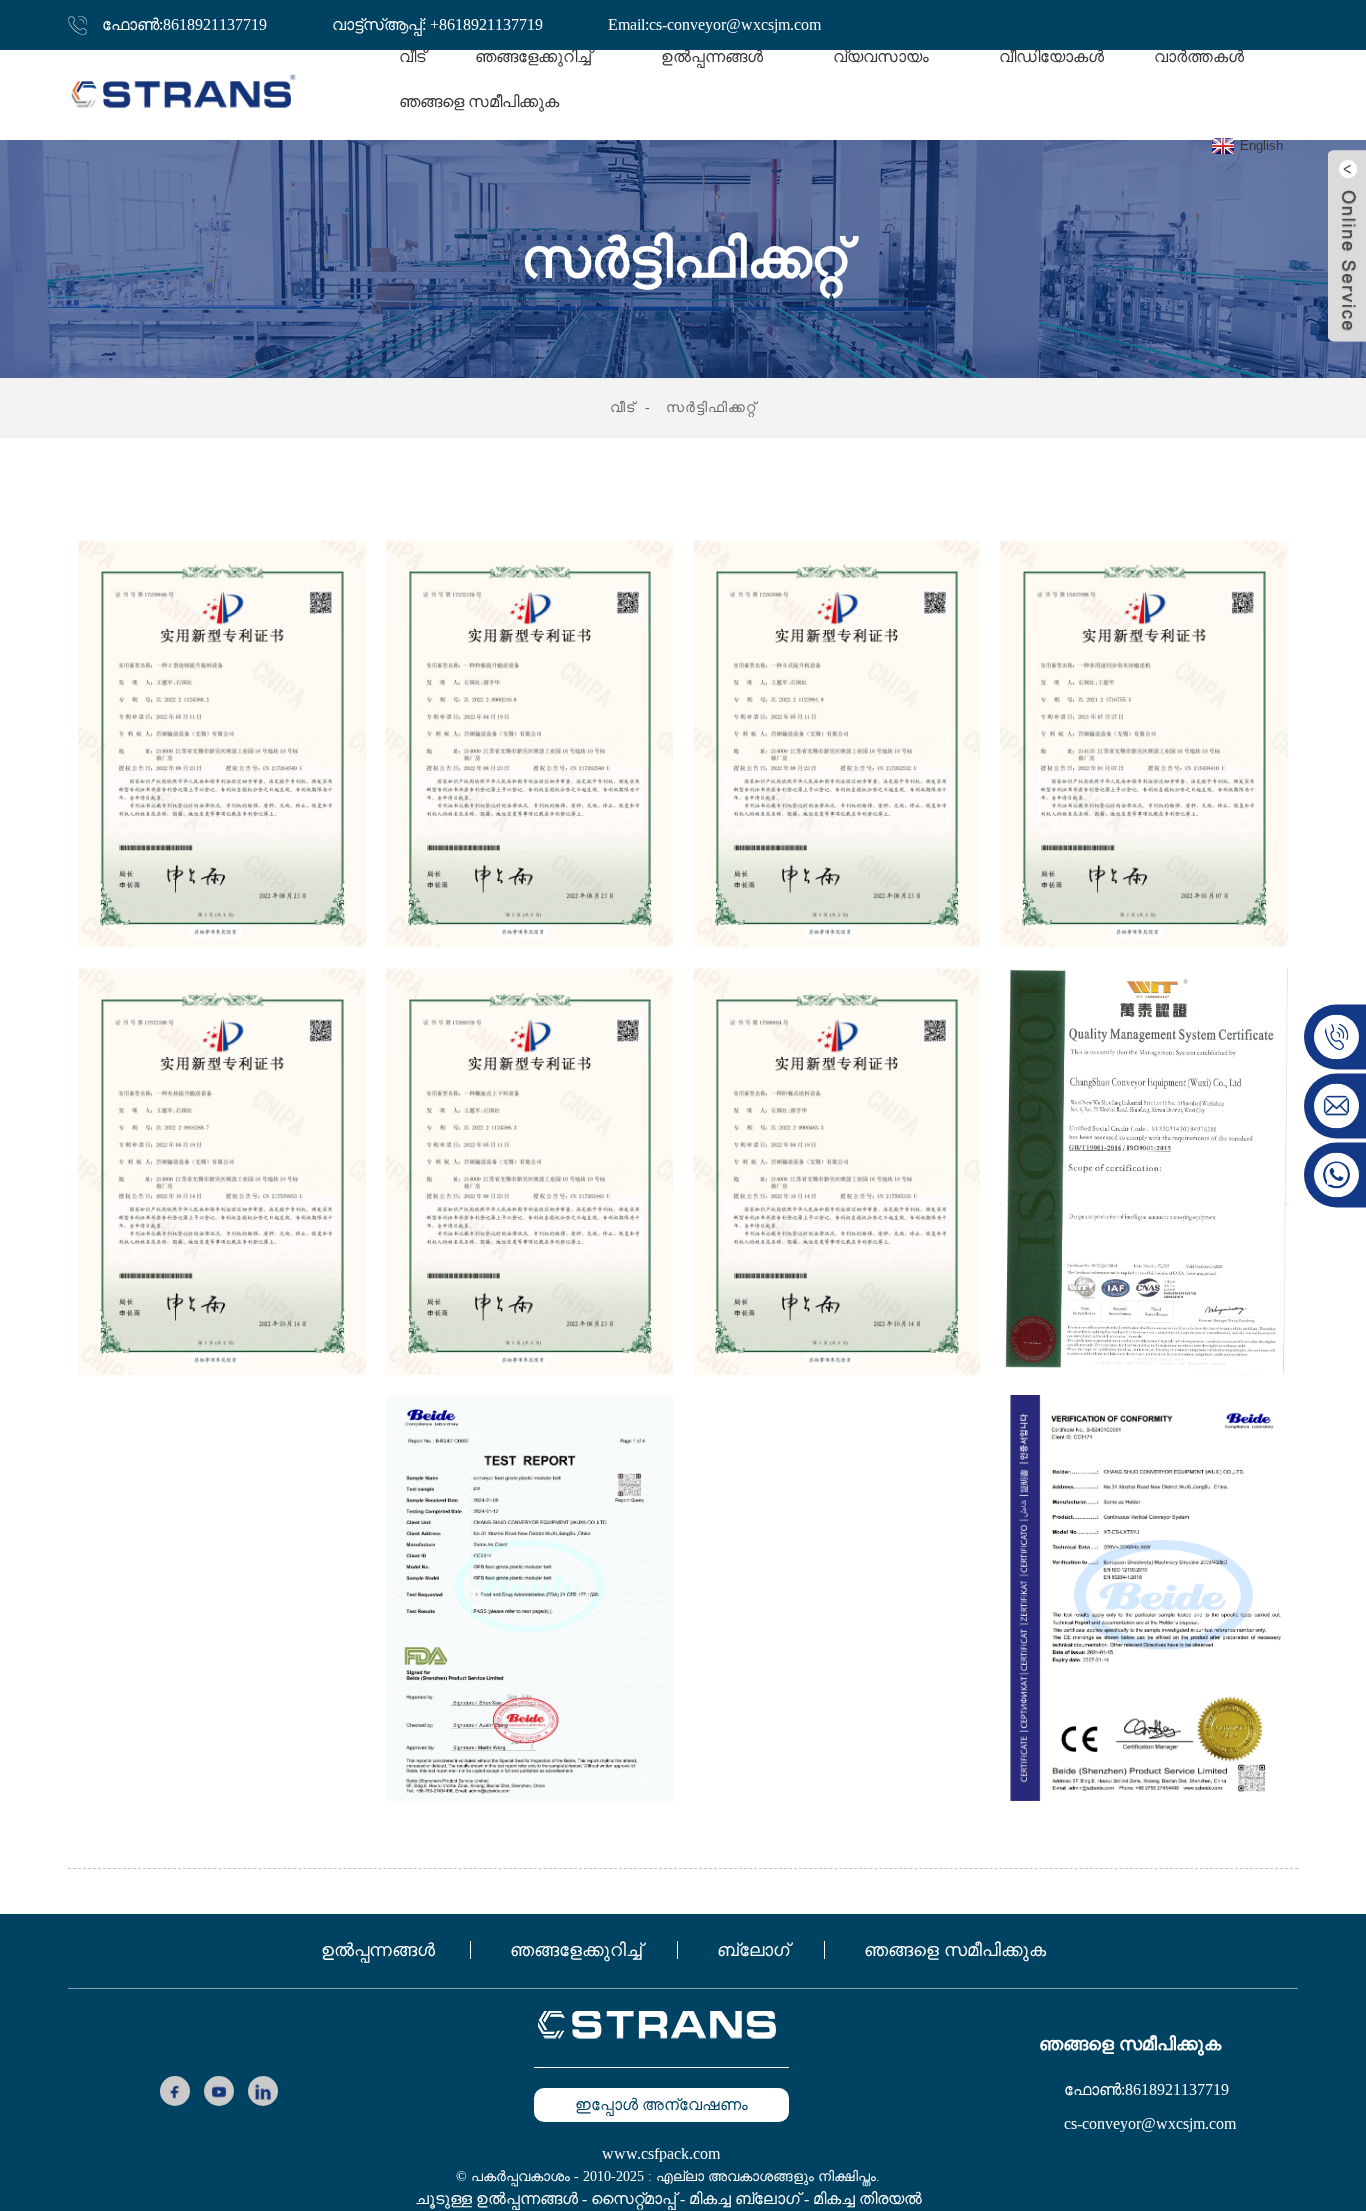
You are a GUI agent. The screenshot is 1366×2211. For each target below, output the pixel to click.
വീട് (412, 56)
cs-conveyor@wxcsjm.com (1150, 2123)
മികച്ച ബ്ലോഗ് (744, 2198)
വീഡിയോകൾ (1051, 56)
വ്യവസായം (881, 56)
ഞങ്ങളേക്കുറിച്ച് (576, 1950)
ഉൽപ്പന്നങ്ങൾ (378, 1950)
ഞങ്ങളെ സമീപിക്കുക (479, 101)
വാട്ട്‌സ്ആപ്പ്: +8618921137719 (437, 24)
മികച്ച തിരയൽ (867, 2198)
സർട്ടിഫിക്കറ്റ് (711, 407)
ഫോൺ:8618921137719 (184, 24)
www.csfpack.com (661, 2153)
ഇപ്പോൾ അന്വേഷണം (661, 2104)
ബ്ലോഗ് (753, 1950)
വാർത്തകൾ (1199, 56)
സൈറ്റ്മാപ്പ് (633, 2198)
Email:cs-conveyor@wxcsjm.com (714, 24)
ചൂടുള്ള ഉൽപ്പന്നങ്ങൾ (496, 2198)
